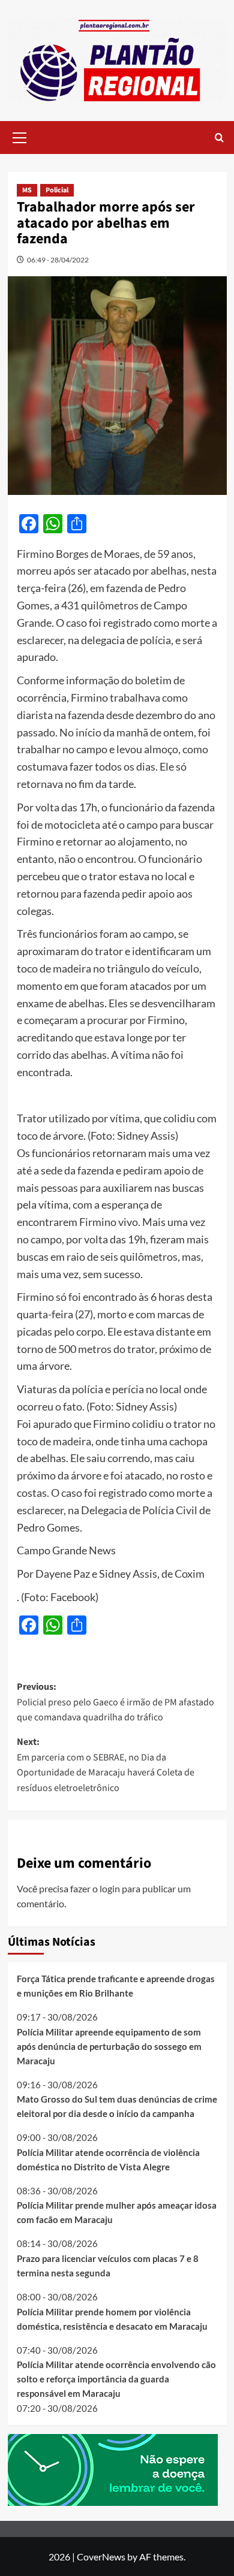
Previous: (115, 1702)
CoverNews (101, 2557)
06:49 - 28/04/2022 (58, 260)
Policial (57, 190)
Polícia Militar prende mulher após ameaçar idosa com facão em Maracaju (117, 2212)
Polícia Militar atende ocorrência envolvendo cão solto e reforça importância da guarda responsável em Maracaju (116, 2379)
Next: (106, 1765)
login (110, 1888)
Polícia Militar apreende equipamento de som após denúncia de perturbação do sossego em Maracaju (109, 2046)
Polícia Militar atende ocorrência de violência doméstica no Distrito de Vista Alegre (108, 2160)
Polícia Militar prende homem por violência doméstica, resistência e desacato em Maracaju (112, 2319)
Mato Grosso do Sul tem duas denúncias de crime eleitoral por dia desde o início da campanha (117, 2106)
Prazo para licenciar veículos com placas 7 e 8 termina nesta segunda (108, 2266)
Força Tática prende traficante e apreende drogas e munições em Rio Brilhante (116, 1986)
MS (27, 190)
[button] (20, 136)
